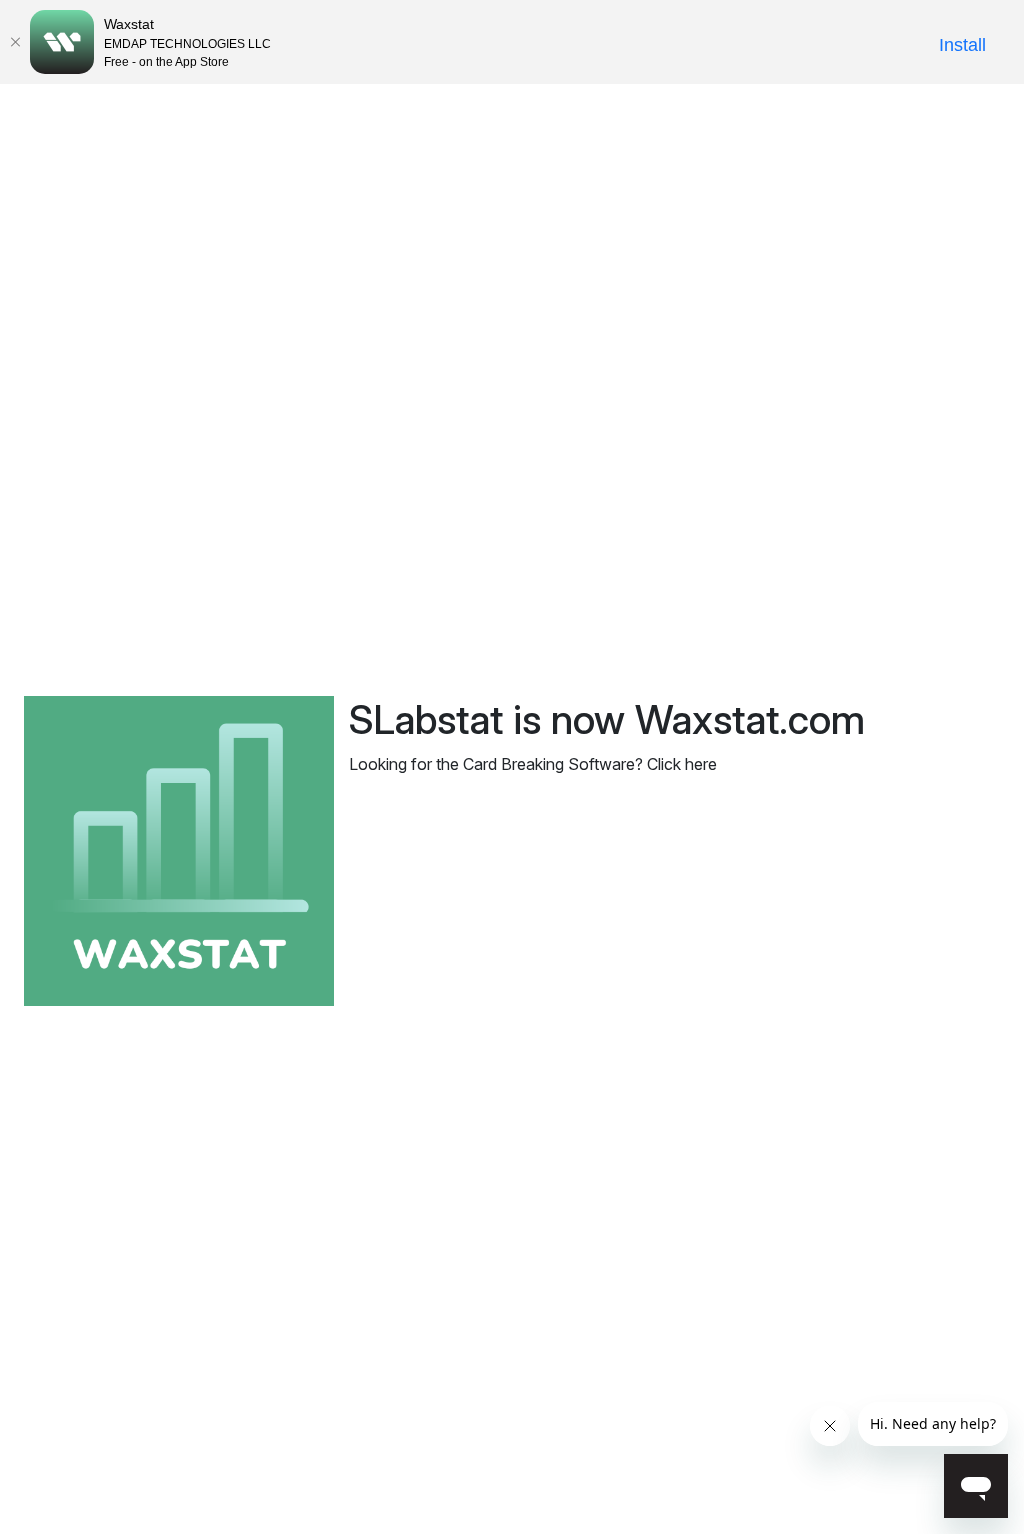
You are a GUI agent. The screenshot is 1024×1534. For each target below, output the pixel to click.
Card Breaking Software (549, 764)
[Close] (15, 42)
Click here (682, 764)
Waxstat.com (750, 719)
